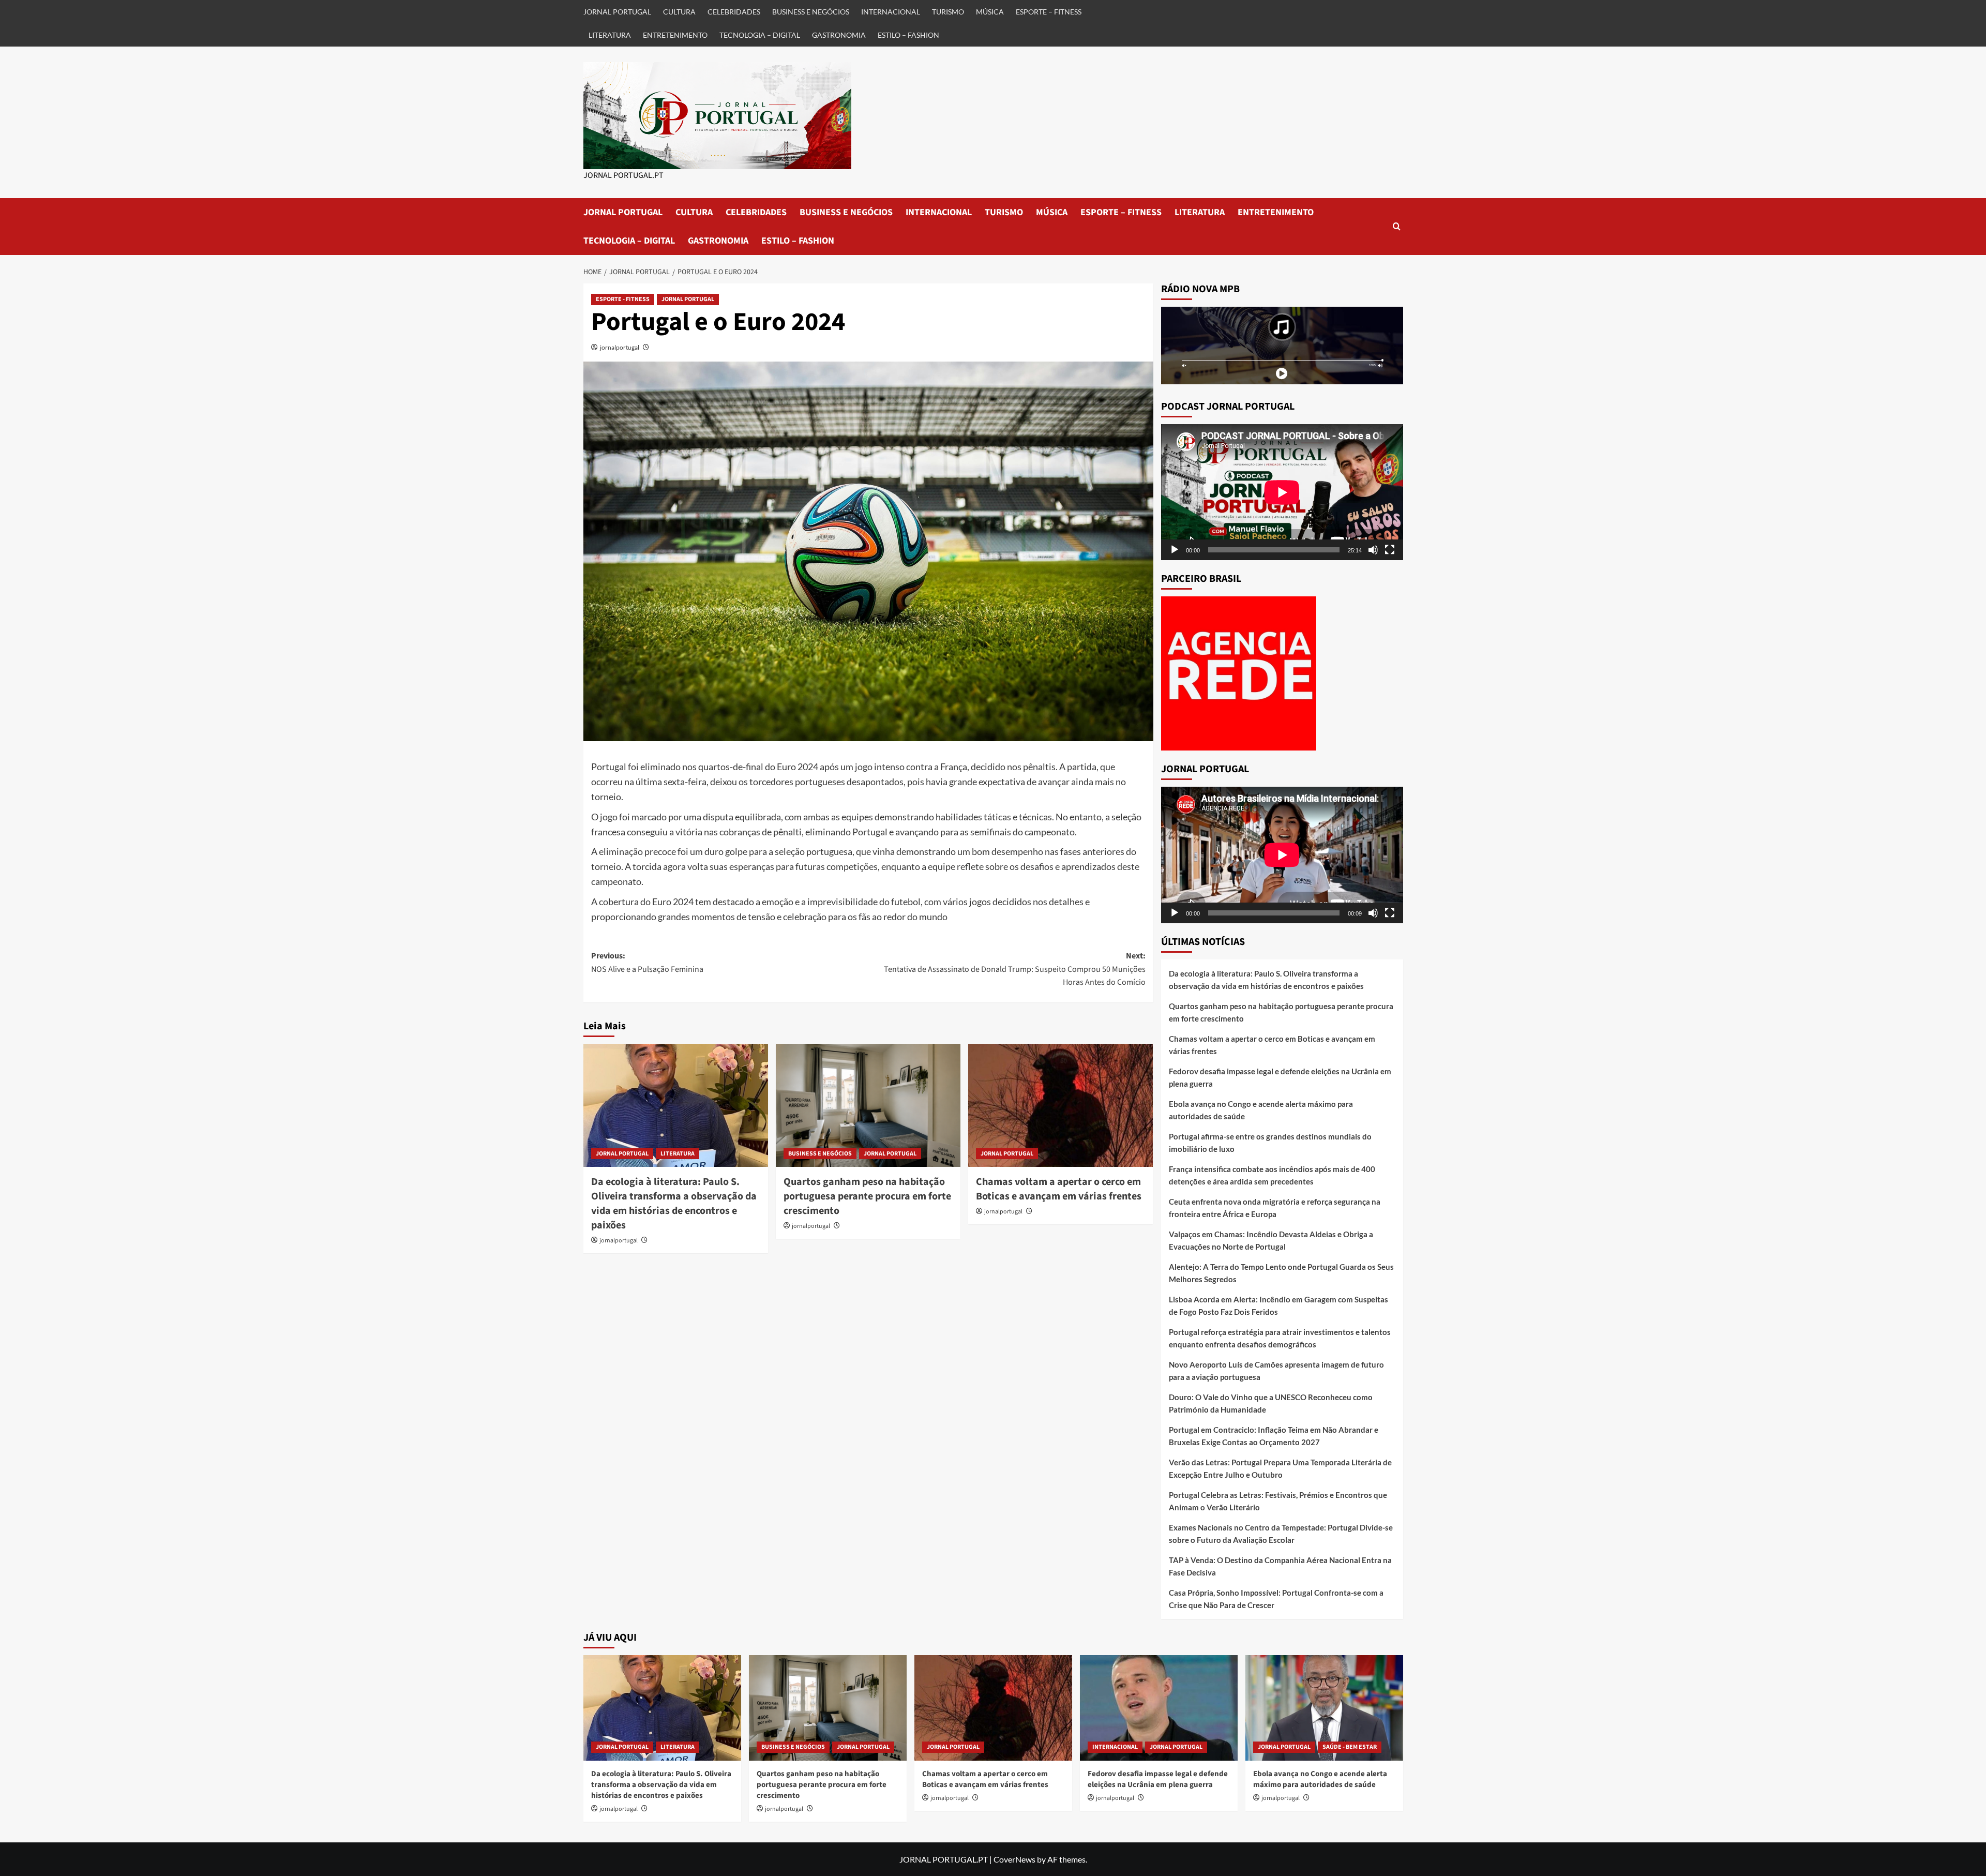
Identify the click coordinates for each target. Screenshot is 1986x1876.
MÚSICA (990, 12)
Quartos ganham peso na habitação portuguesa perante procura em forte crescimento (867, 1196)
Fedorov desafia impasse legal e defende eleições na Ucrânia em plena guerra (1280, 1077)
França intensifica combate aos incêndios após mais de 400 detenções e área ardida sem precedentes (1272, 1175)
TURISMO (948, 12)
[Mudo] (1373, 550)
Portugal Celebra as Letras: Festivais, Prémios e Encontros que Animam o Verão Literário (1278, 1501)
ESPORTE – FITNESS (1049, 12)
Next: (1015, 969)
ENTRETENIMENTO (675, 35)
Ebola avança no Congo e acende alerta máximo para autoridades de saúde (1261, 1110)
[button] (1397, 226)
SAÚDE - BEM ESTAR (1350, 1747)
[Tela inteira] (1390, 550)
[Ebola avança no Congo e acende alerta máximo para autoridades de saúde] (1324, 1708)
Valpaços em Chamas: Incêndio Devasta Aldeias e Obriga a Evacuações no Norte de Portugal (1271, 1240)
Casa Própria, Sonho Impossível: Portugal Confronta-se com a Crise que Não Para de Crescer (1276, 1599)
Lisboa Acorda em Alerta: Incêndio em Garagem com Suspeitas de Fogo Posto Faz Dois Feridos (1278, 1305)
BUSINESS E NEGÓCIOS (811, 12)
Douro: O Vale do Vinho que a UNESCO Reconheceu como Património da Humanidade (1271, 1403)
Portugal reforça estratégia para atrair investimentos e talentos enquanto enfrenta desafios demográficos (1280, 1338)
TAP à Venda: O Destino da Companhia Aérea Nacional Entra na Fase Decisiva (1280, 1566)
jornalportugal (620, 347)
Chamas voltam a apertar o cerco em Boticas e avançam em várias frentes (1059, 1189)
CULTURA (679, 12)
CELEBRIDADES (734, 12)
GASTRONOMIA (839, 35)
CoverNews (1014, 1859)
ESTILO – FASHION (908, 35)
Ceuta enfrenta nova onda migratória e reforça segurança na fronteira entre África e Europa (1275, 1208)
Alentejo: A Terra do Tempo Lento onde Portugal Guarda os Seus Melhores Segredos (1281, 1273)
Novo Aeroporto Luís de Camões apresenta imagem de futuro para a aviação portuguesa (1276, 1371)
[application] (1282, 492)
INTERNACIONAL (891, 12)
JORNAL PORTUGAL (617, 12)
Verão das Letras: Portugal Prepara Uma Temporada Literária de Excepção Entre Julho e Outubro (1280, 1468)
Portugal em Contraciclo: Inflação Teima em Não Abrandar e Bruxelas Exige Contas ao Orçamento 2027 (1274, 1436)
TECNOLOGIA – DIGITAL (760, 35)
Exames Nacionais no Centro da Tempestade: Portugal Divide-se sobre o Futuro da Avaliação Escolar (1281, 1534)
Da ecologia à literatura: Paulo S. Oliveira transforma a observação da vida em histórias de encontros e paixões (674, 1204)
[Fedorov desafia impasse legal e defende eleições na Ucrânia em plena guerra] (1159, 1708)
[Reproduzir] (1175, 550)
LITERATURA (610, 35)
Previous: (647, 963)
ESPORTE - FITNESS (623, 299)
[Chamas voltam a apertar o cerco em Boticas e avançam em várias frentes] (1060, 1105)
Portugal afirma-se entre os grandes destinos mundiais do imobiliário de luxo (1270, 1143)
